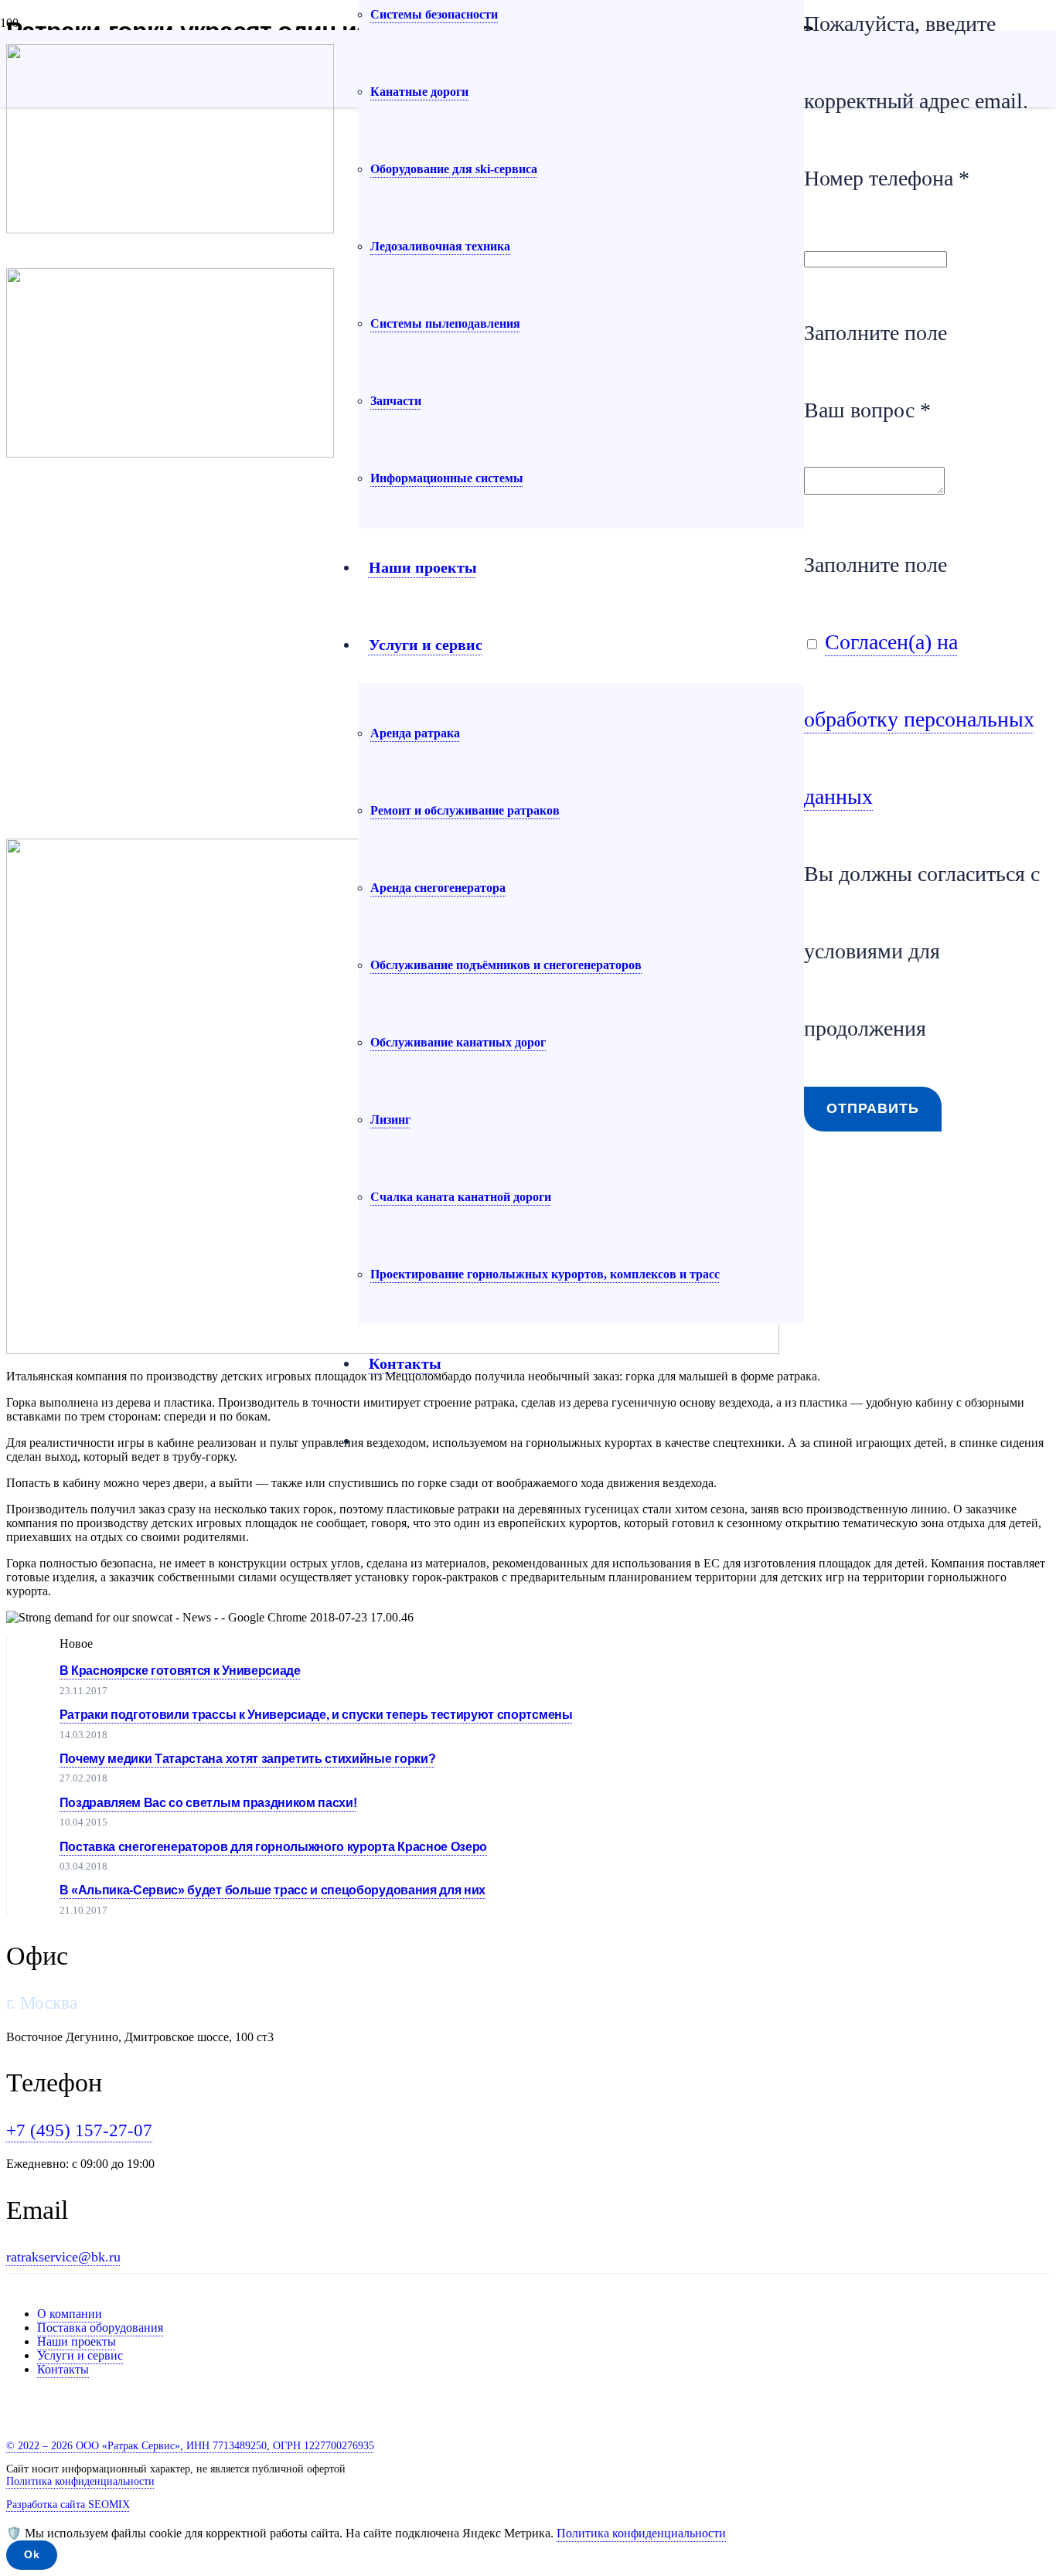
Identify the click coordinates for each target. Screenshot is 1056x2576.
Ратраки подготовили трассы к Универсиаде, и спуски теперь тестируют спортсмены (316, 1715)
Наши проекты (77, 2341)
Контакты (63, 2369)
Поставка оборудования (100, 2328)
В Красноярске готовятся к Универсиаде (180, 1671)
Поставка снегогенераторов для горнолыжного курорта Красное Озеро (274, 1847)
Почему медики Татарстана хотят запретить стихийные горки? (248, 1759)
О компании (70, 2314)
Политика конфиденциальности (641, 2533)
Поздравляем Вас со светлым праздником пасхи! (208, 1803)
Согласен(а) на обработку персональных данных (919, 719)
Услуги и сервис (80, 2355)
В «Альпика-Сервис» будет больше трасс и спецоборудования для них (273, 1890)
